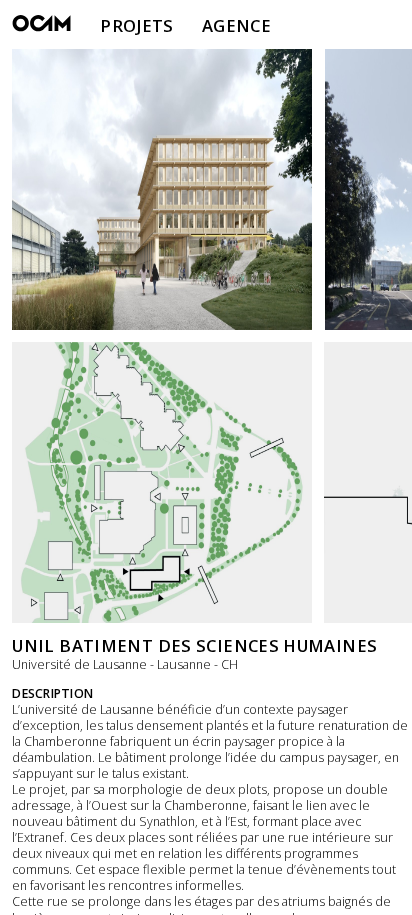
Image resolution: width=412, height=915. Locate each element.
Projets (137, 25)
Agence (236, 25)
